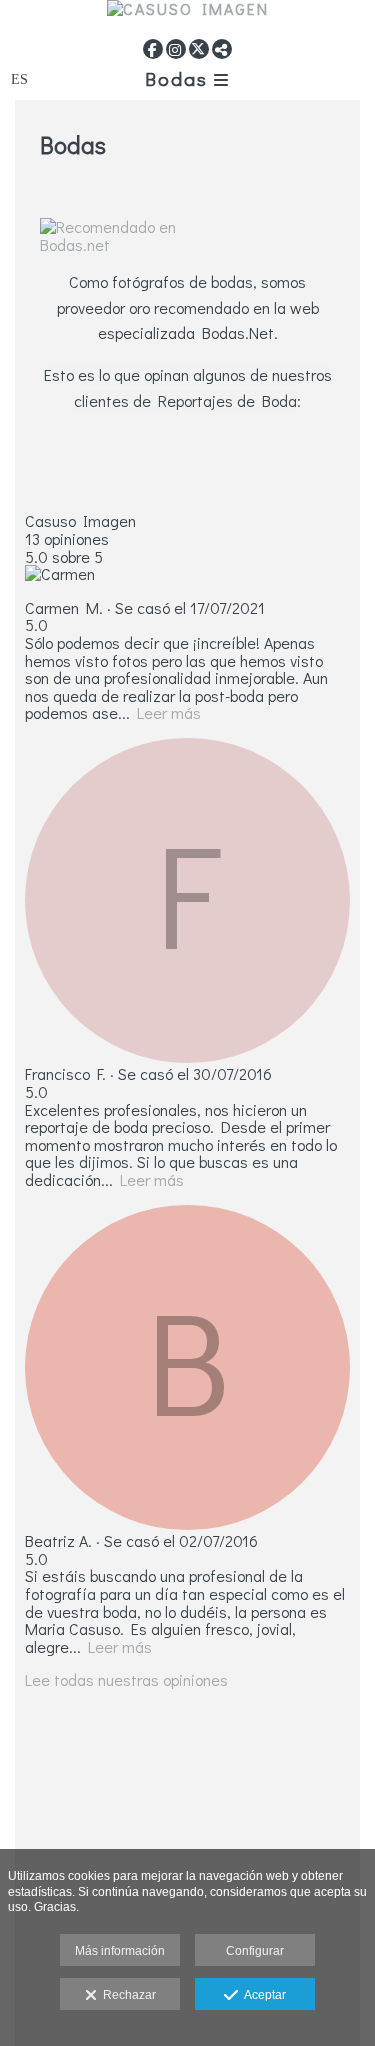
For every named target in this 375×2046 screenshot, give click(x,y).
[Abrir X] (199, 49)
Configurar (255, 1951)
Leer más (169, 712)
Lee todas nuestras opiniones (126, 1679)
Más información (120, 1951)
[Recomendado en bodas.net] (187, 243)
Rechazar (126, 1995)
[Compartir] (222, 49)
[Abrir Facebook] (153, 49)
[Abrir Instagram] (176, 49)
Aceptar (262, 1995)
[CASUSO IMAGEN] (187, 17)
